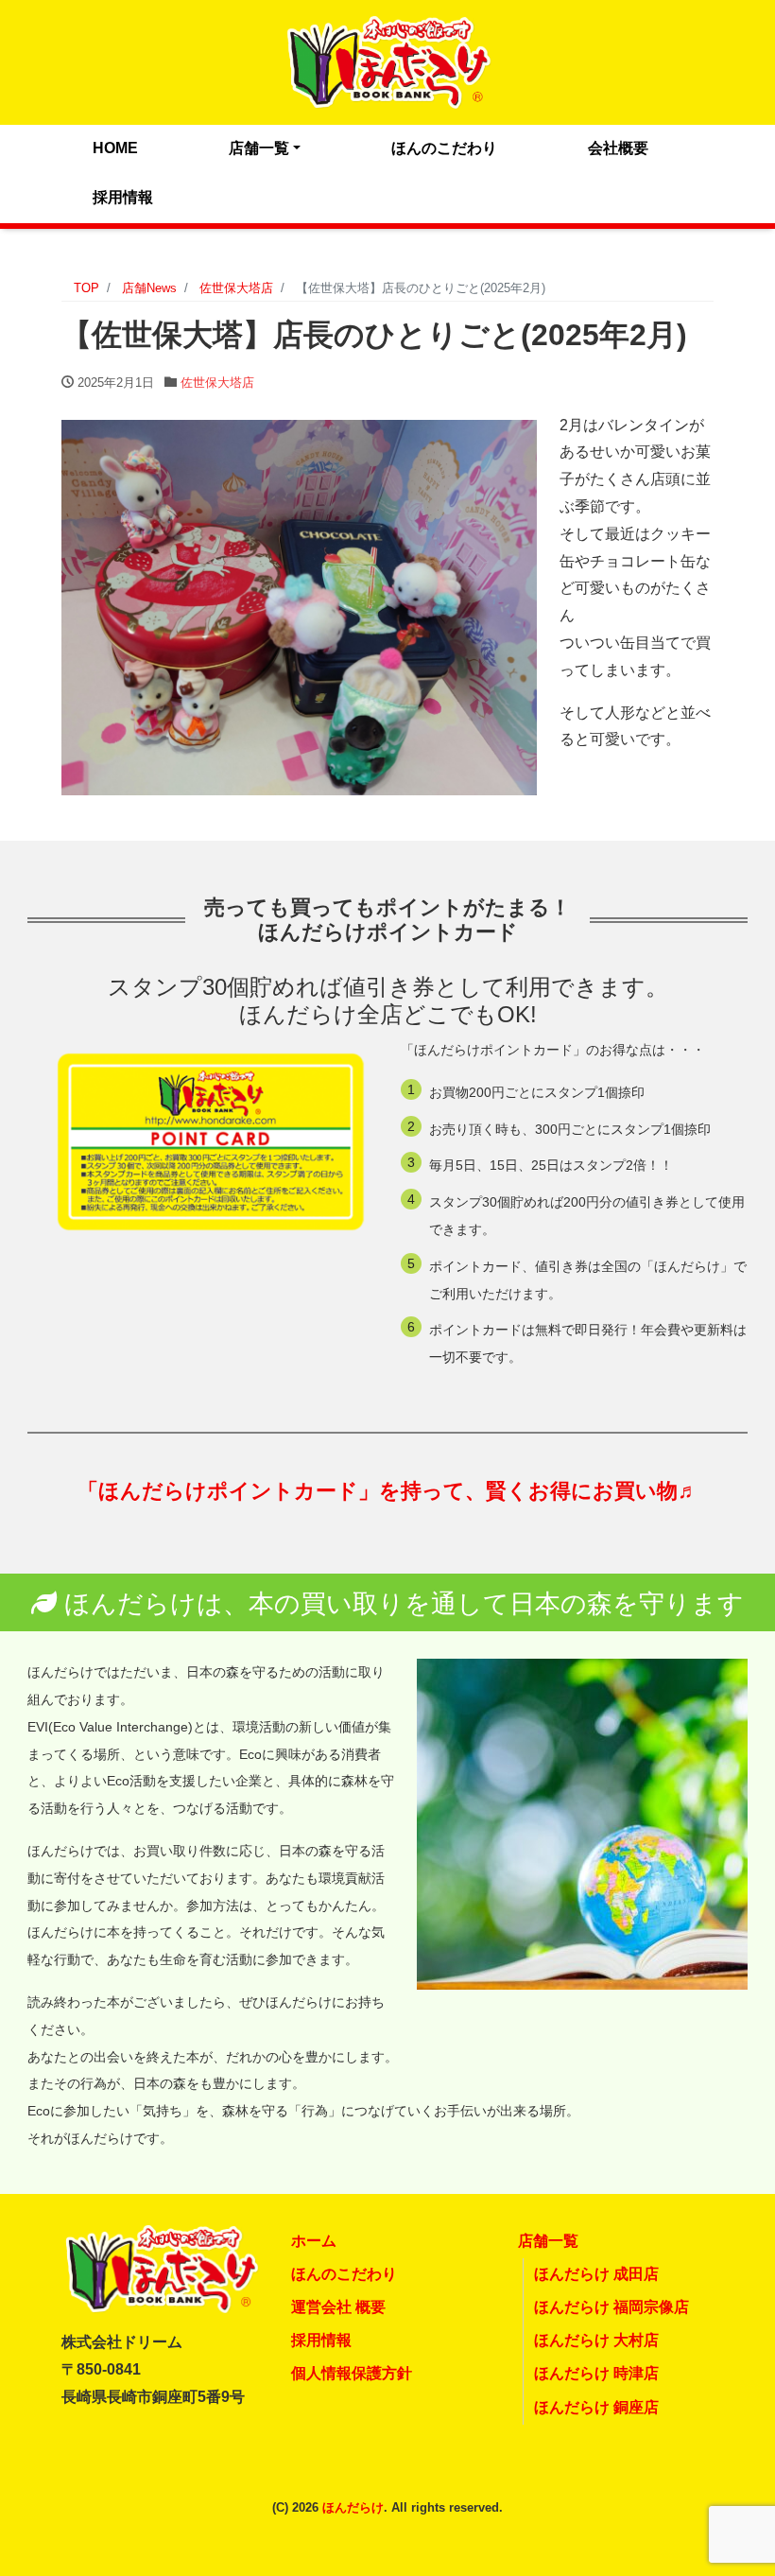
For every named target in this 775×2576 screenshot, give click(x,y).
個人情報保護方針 (352, 2373)
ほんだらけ (353, 2507)
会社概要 (618, 148)
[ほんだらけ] (387, 60)
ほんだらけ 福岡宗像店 (611, 2307)
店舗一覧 (259, 148)
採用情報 (123, 197)
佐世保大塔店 (217, 383)
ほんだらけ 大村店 (596, 2340)
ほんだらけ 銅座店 (596, 2407)
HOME (115, 148)
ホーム (314, 2241)
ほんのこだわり (444, 148)
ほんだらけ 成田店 (596, 2274)
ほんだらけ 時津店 (596, 2373)
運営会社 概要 (338, 2307)
